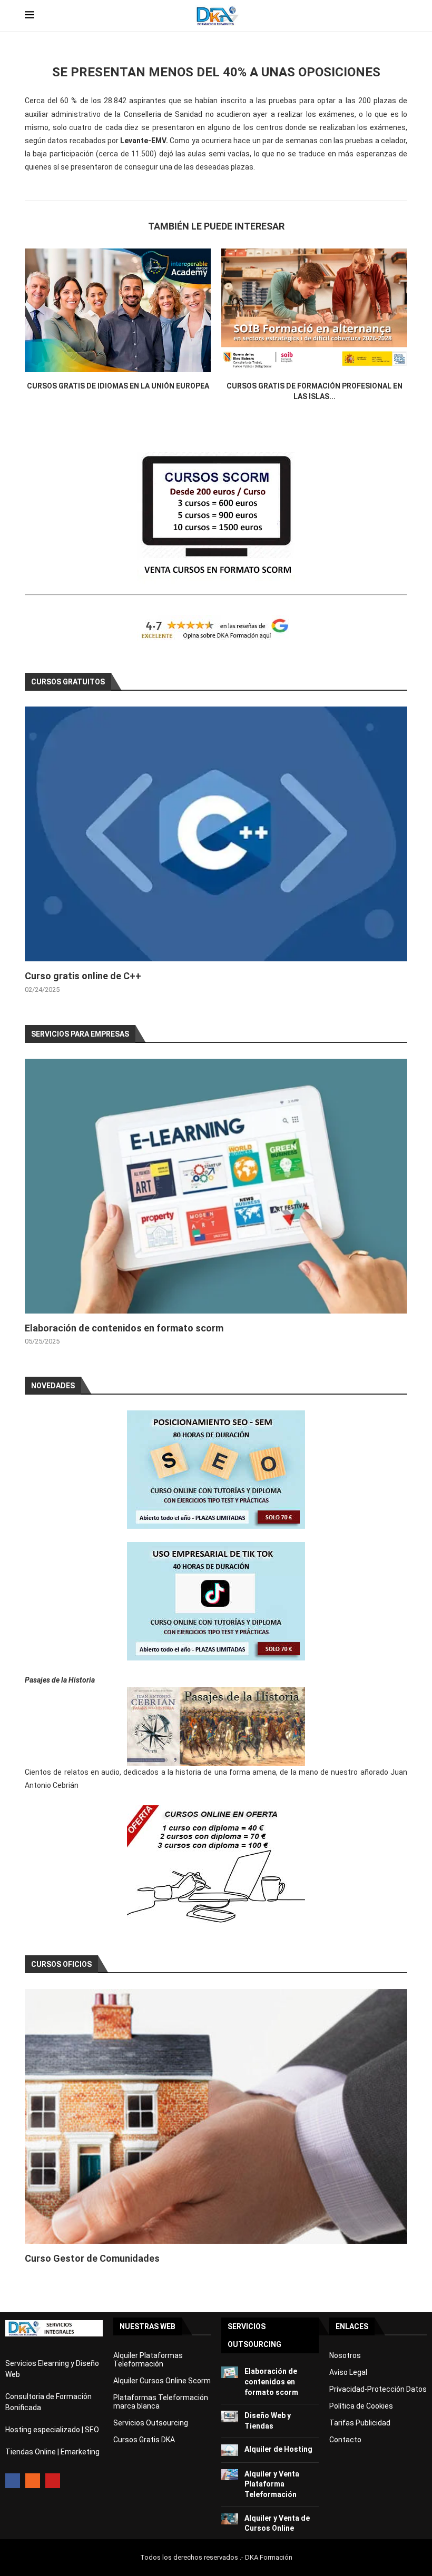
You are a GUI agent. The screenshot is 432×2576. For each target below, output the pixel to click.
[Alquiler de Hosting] (230, 2450)
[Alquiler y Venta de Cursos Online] (230, 2519)
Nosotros (345, 2355)
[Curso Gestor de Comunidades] (216, 2116)
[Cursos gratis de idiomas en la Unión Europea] (118, 310)
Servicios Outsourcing (151, 2423)
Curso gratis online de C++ (83, 976)
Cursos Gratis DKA (144, 2440)
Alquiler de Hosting (278, 2449)
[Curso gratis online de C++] (216, 834)
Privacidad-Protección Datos (378, 2389)
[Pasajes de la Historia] (216, 1726)
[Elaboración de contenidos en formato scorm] (216, 1186)
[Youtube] (53, 2481)
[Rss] (33, 2481)
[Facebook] (13, 2481)
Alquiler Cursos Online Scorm (162, 2381)
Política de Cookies (361, 2406)
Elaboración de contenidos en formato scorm (124, 1328)
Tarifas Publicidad (360, 2423)
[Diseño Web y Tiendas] (230, 2416)
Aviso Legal (348, 2372)
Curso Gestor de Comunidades (92, 2258)
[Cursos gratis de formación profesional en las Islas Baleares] (314, 310)
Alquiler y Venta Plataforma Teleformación (272, 2484)
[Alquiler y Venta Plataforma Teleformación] (230, 2475)
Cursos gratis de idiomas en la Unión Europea (118, 386)
